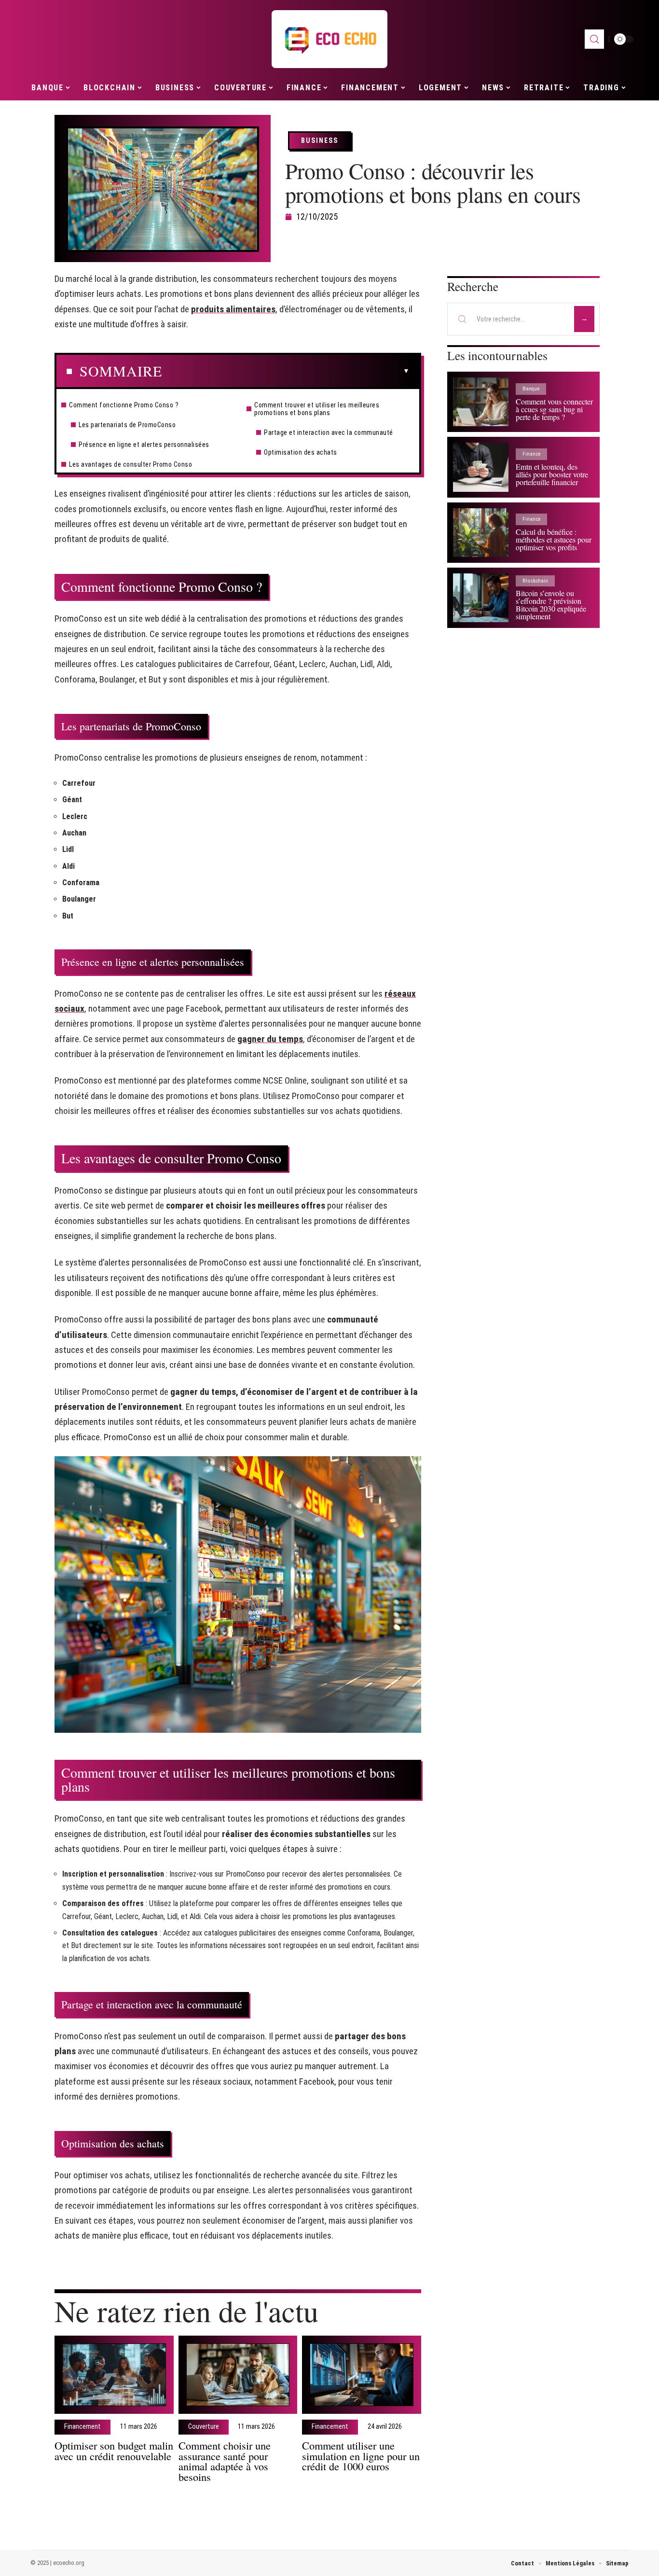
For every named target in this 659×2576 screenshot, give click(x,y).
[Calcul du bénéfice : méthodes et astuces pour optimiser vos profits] (481, 533)
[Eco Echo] (329, 39)
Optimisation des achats (301, 452)
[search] (594, 39)
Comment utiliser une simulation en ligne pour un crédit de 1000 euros (361, 2456)
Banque (531, 389)
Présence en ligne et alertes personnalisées (144, 445)
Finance (531, 454)
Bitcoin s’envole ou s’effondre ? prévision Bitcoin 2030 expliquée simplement (551, 605)
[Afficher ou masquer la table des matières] (286, 371)
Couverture (204, 2427)
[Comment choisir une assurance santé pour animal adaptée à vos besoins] (238, 2375)
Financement (82, 2427)
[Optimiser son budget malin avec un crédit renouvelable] (114, 2375)
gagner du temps (270, 1039)
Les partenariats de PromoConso (127, 425)
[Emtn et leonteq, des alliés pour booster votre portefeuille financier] (481, 467)
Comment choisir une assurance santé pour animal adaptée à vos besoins (225, 2461)
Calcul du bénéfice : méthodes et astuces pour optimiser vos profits (554, 539)
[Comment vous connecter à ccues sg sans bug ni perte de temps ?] (481, 402)
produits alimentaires (233, 309)
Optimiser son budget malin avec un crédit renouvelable (114, 2451)
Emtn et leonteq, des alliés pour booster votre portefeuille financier (552, 474)
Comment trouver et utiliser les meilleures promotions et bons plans (317, 409)
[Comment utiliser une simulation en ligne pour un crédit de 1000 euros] (362, 2375)
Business (320, 140)
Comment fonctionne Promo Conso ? (124, 405)
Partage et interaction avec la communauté (329, 432)
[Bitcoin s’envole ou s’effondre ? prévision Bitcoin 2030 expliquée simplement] (481, 598)
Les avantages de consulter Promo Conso (130, 464)
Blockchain (535, 581)
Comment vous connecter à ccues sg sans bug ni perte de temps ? (554, 409)
